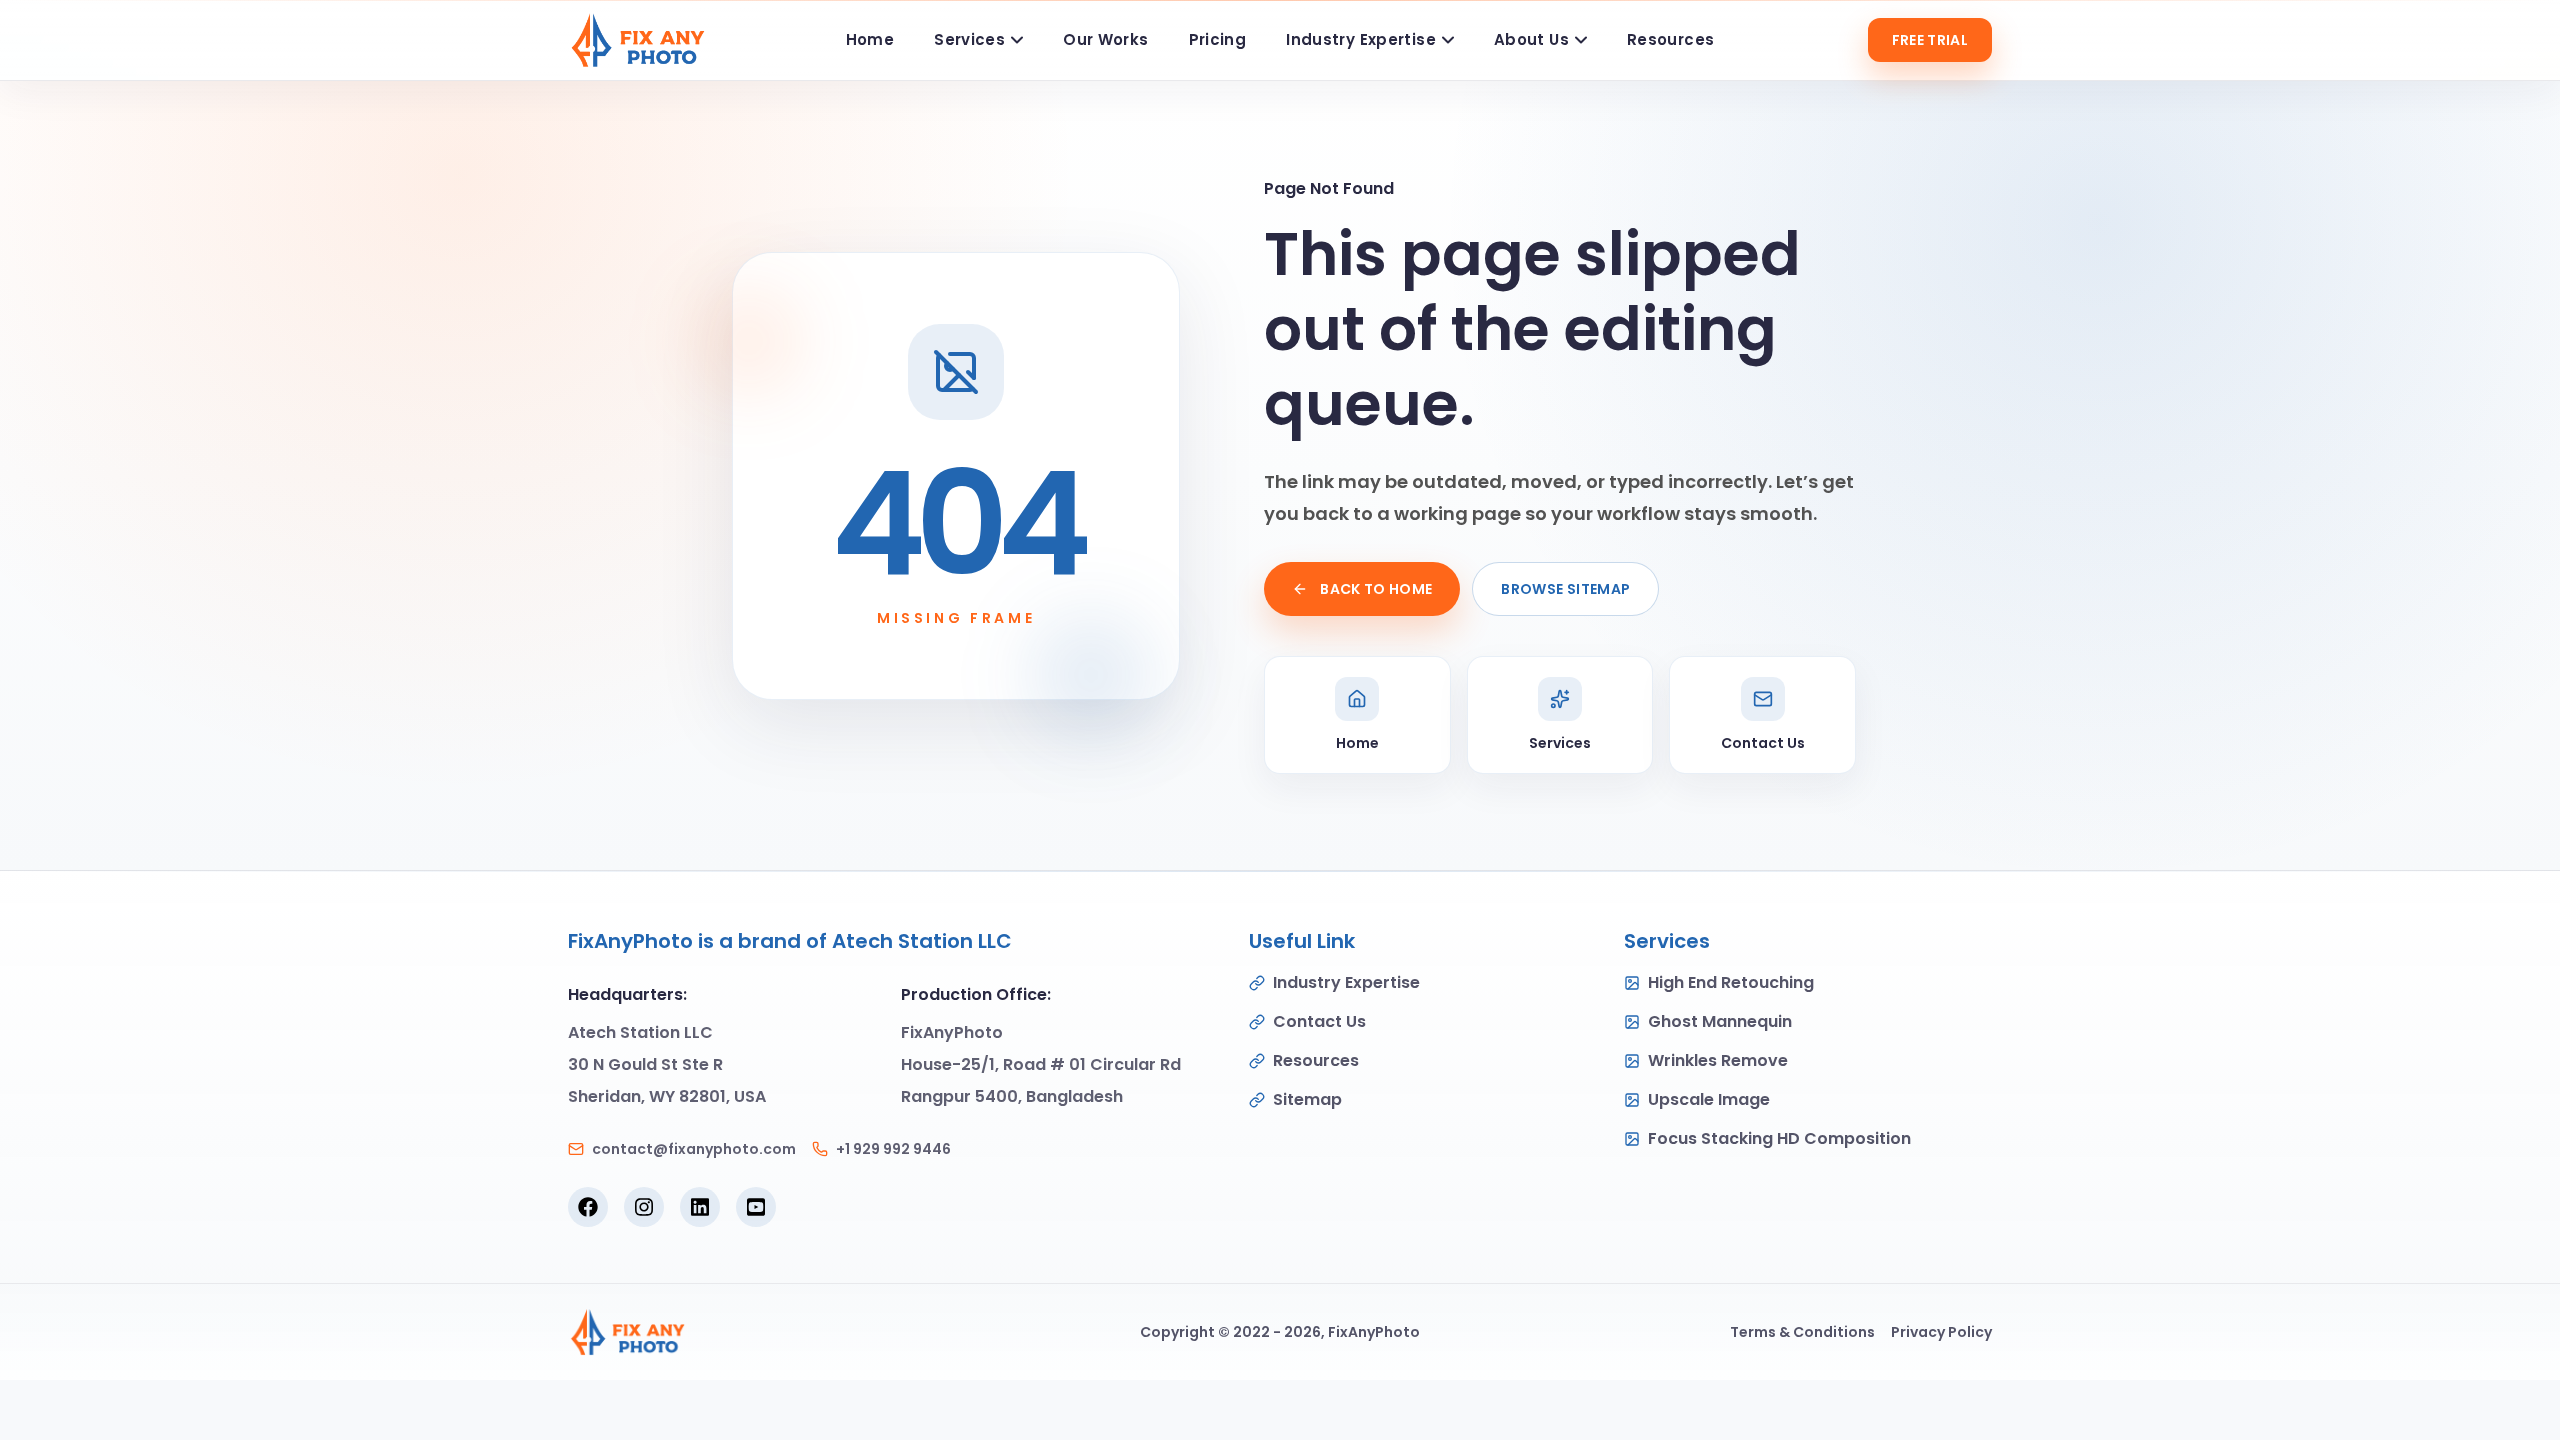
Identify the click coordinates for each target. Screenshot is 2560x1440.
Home (870, 39)
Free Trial (1930, 40)
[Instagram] (644, 1207)
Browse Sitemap (1565, 589)
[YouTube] (756, 1207)
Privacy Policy (1941, 1332)
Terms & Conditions (1802, 1332)
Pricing (1218, 39)
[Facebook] (588, 1207)
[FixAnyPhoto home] (637, 40)
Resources (1670, 39)
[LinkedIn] (700, 1207)
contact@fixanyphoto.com (694, 1149)
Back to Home (1376, 589)
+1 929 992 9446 (893, 1149)
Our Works (1105, 39)
